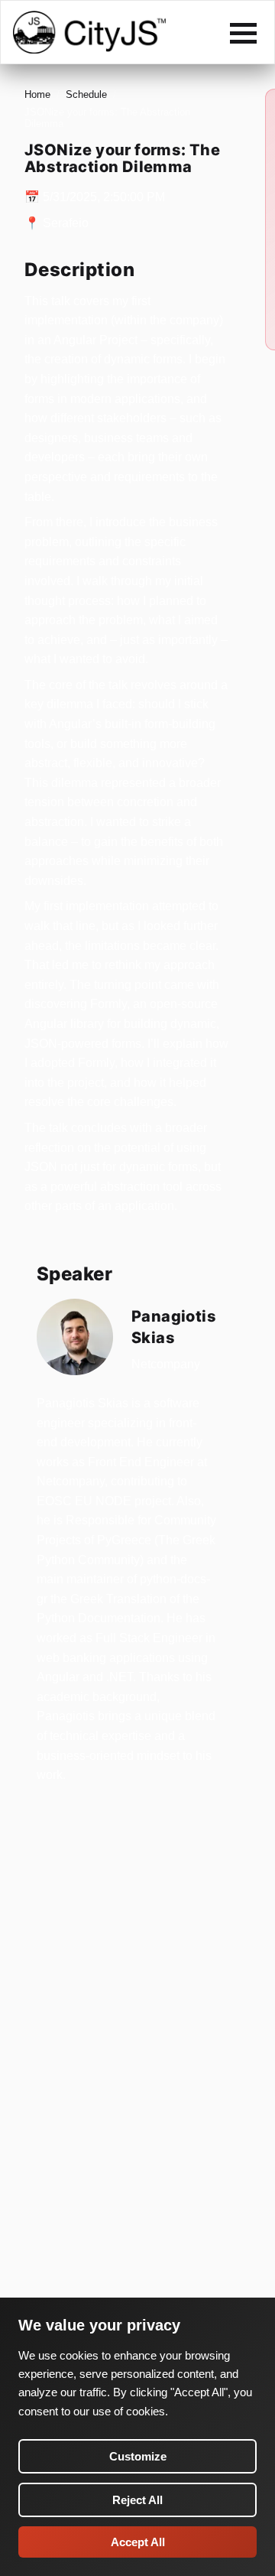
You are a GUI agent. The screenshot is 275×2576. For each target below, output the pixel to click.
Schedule (86, 94)
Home (37, 94)
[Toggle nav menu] (243, 33)
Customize (138, 2456)
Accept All (138, 2542)
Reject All (137, 2500)
